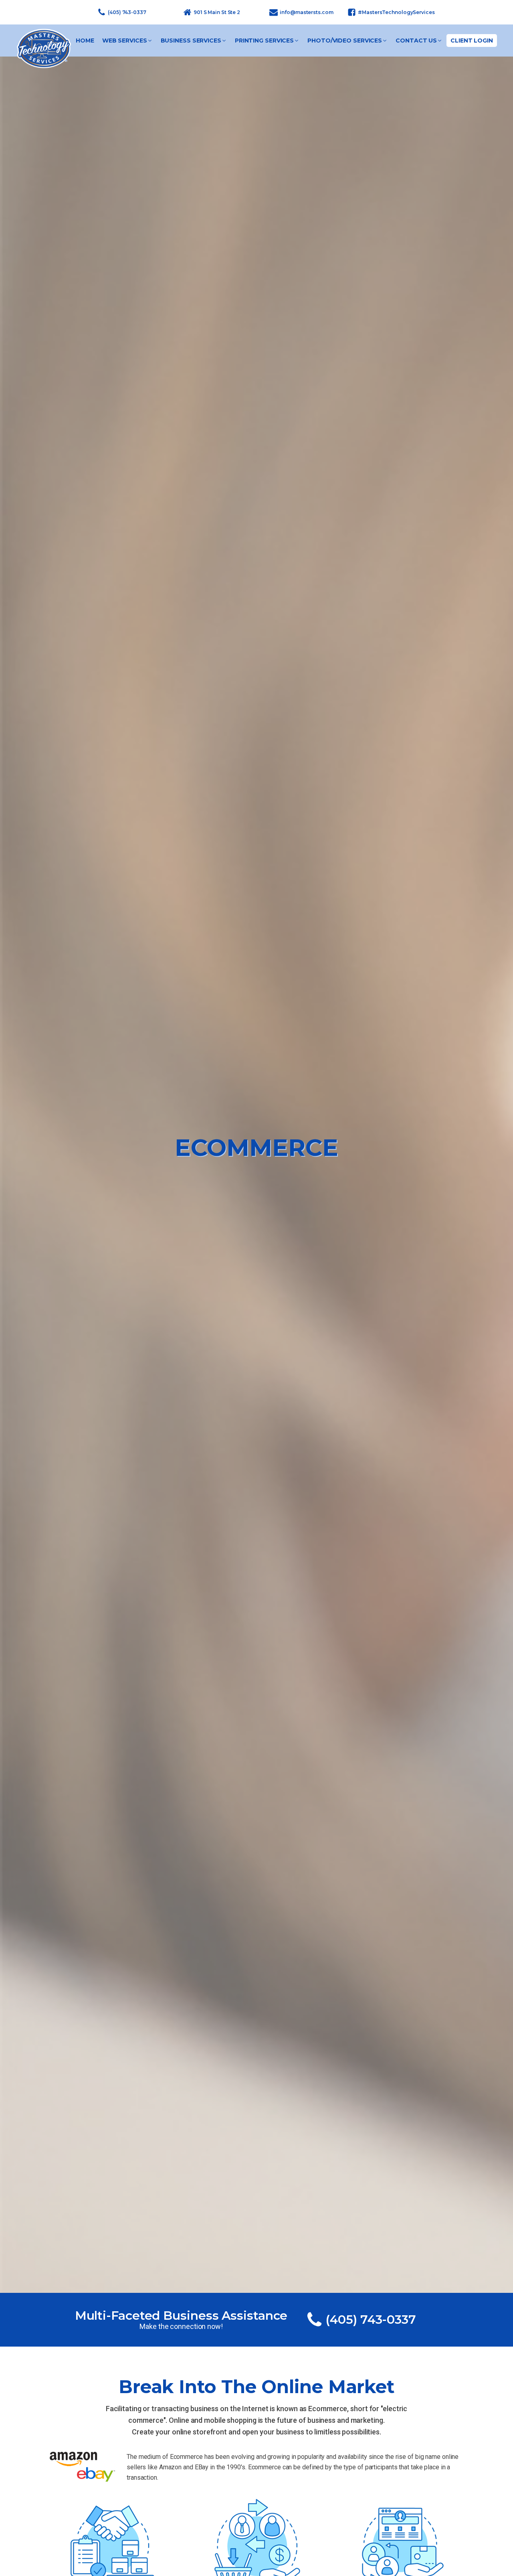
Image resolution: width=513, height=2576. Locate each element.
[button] (127, 41)
